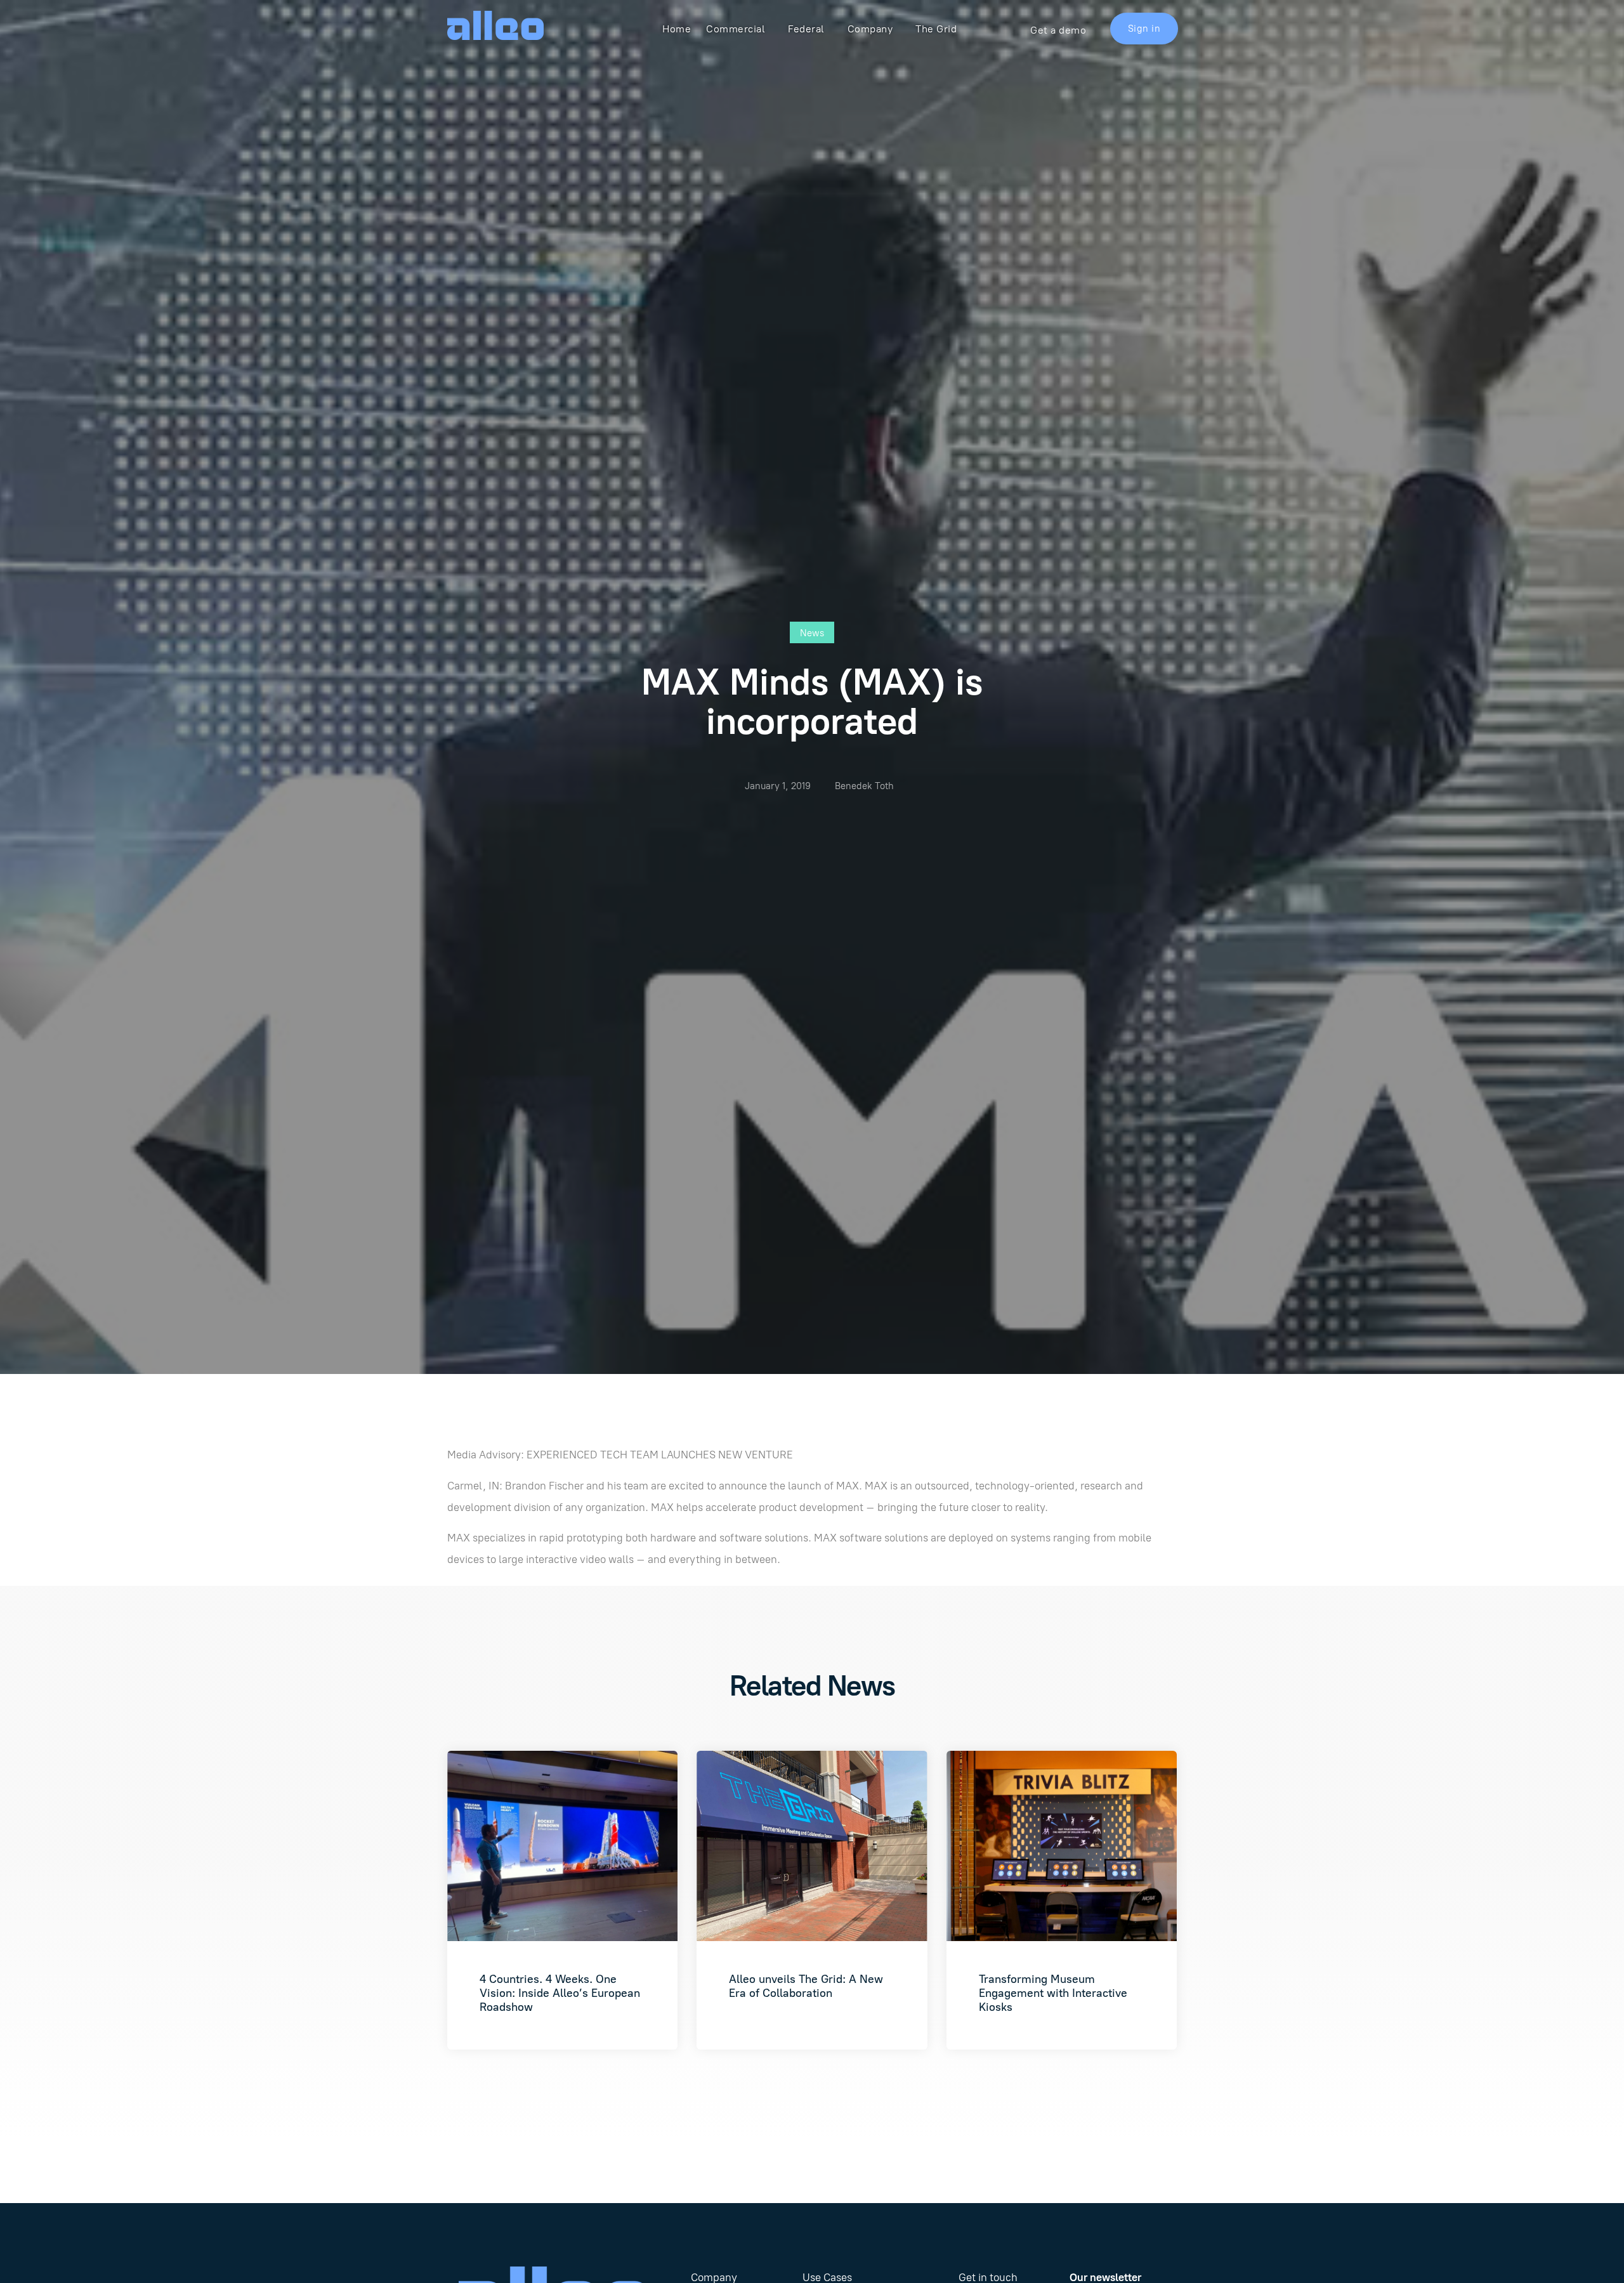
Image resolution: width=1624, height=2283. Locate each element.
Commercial (736, 29)
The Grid (936, 29)
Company (870, 29)
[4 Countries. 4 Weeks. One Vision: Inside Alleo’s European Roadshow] (562, 1846)
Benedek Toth (864, 786)
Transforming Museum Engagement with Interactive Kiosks (1053, 1993)
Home (677, 29)
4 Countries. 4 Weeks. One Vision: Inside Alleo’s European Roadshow (560, 1993)
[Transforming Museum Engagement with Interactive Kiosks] (1062, 1846)
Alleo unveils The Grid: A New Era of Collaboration (806, 1986)
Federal (806, 29)
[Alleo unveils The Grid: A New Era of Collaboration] (812, 1846)
